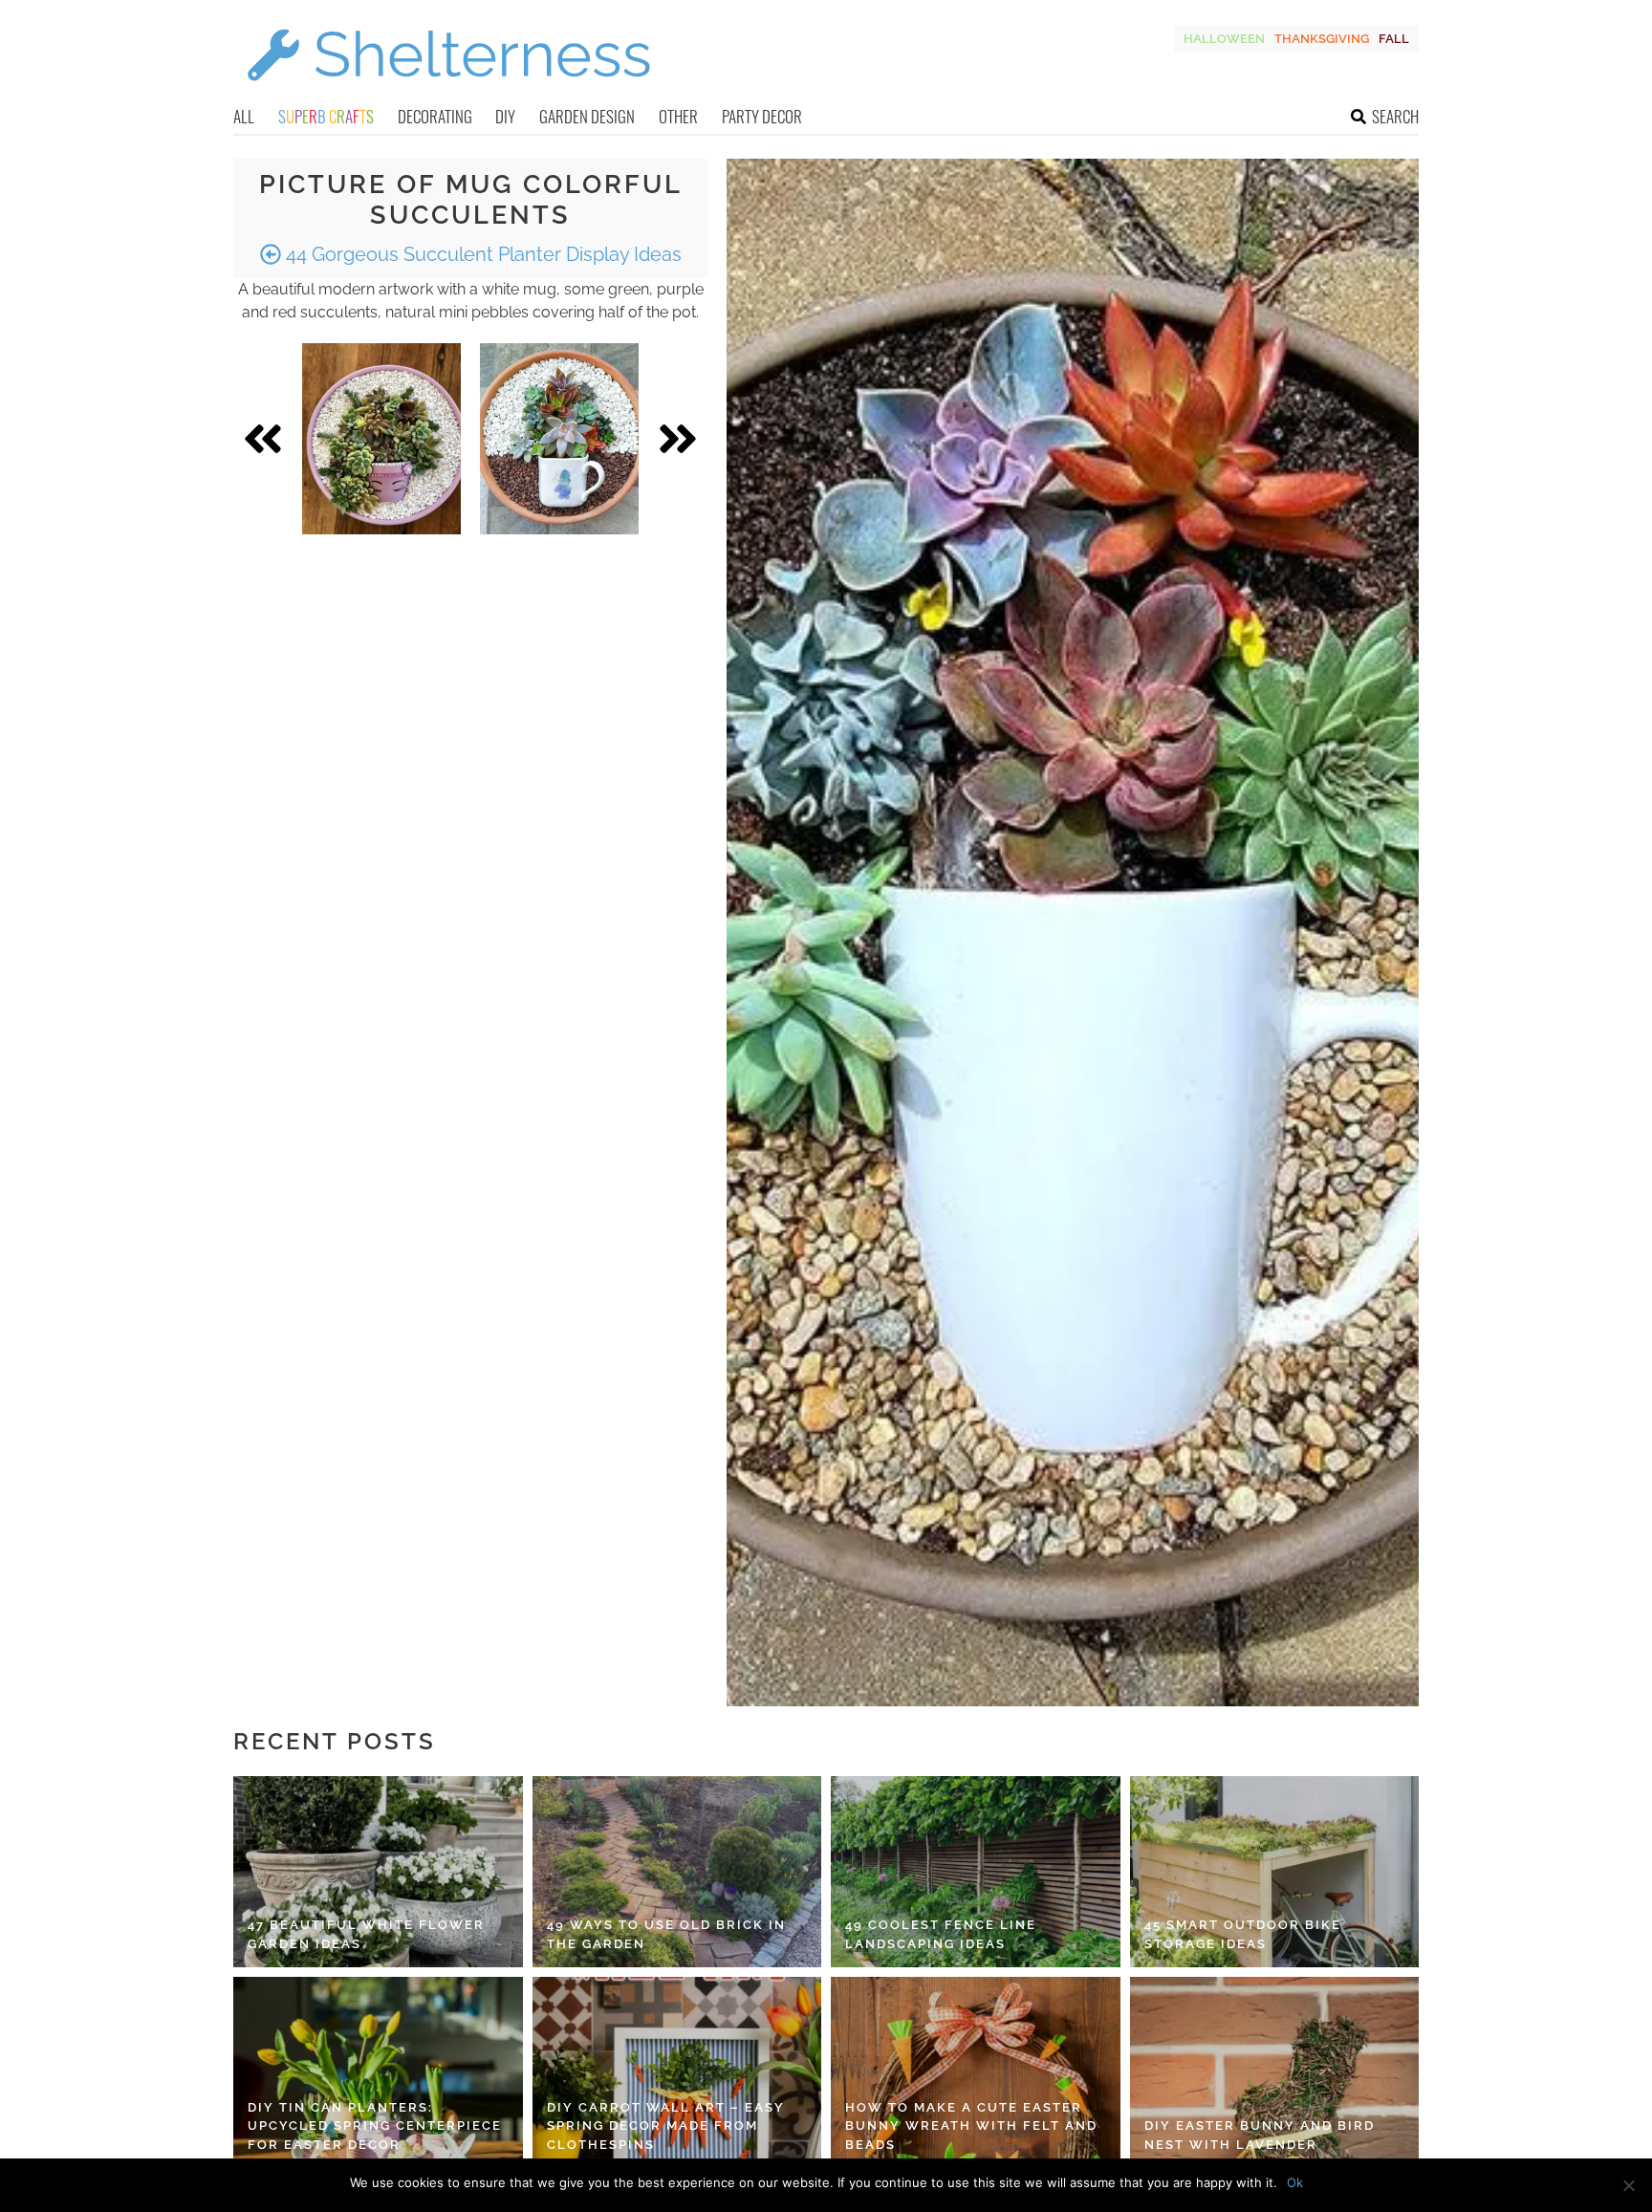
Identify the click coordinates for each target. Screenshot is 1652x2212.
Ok (1295, 2182)
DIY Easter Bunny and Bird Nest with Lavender (1260, 2135)
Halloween (1224, 39)
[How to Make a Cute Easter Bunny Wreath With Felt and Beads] (976, 2072)
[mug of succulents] (559, 439)
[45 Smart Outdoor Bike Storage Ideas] (1275, 1872)
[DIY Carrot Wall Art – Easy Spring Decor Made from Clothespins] (677, 2072)
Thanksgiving (1322, 39)
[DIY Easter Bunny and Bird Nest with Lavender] (1275, 2072)
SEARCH (1395, 116)
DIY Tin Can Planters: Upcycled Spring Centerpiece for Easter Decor (375, 2126)
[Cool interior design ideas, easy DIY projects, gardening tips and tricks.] (448, 92)
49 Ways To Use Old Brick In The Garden (666, 1934)
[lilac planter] (381, 439)
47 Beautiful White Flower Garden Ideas (366, 1934)
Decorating (435, 116)
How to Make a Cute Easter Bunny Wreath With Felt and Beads (971, 2126)
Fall (1394, 39)
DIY (505, 116)
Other (678, 116)
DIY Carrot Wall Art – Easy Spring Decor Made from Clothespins (666, 2126)
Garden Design (587, 116)
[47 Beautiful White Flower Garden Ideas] (378, 1872)
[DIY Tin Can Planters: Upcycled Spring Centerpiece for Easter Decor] (378, 2072)
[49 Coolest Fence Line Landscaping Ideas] (976, 1872)
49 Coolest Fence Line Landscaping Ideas (941, 1934)
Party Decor (762, 116)
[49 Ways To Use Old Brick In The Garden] (677, 1872)
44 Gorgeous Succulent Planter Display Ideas (481, 254)
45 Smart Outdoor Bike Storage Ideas (1243, 1934)
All (244, 116)
